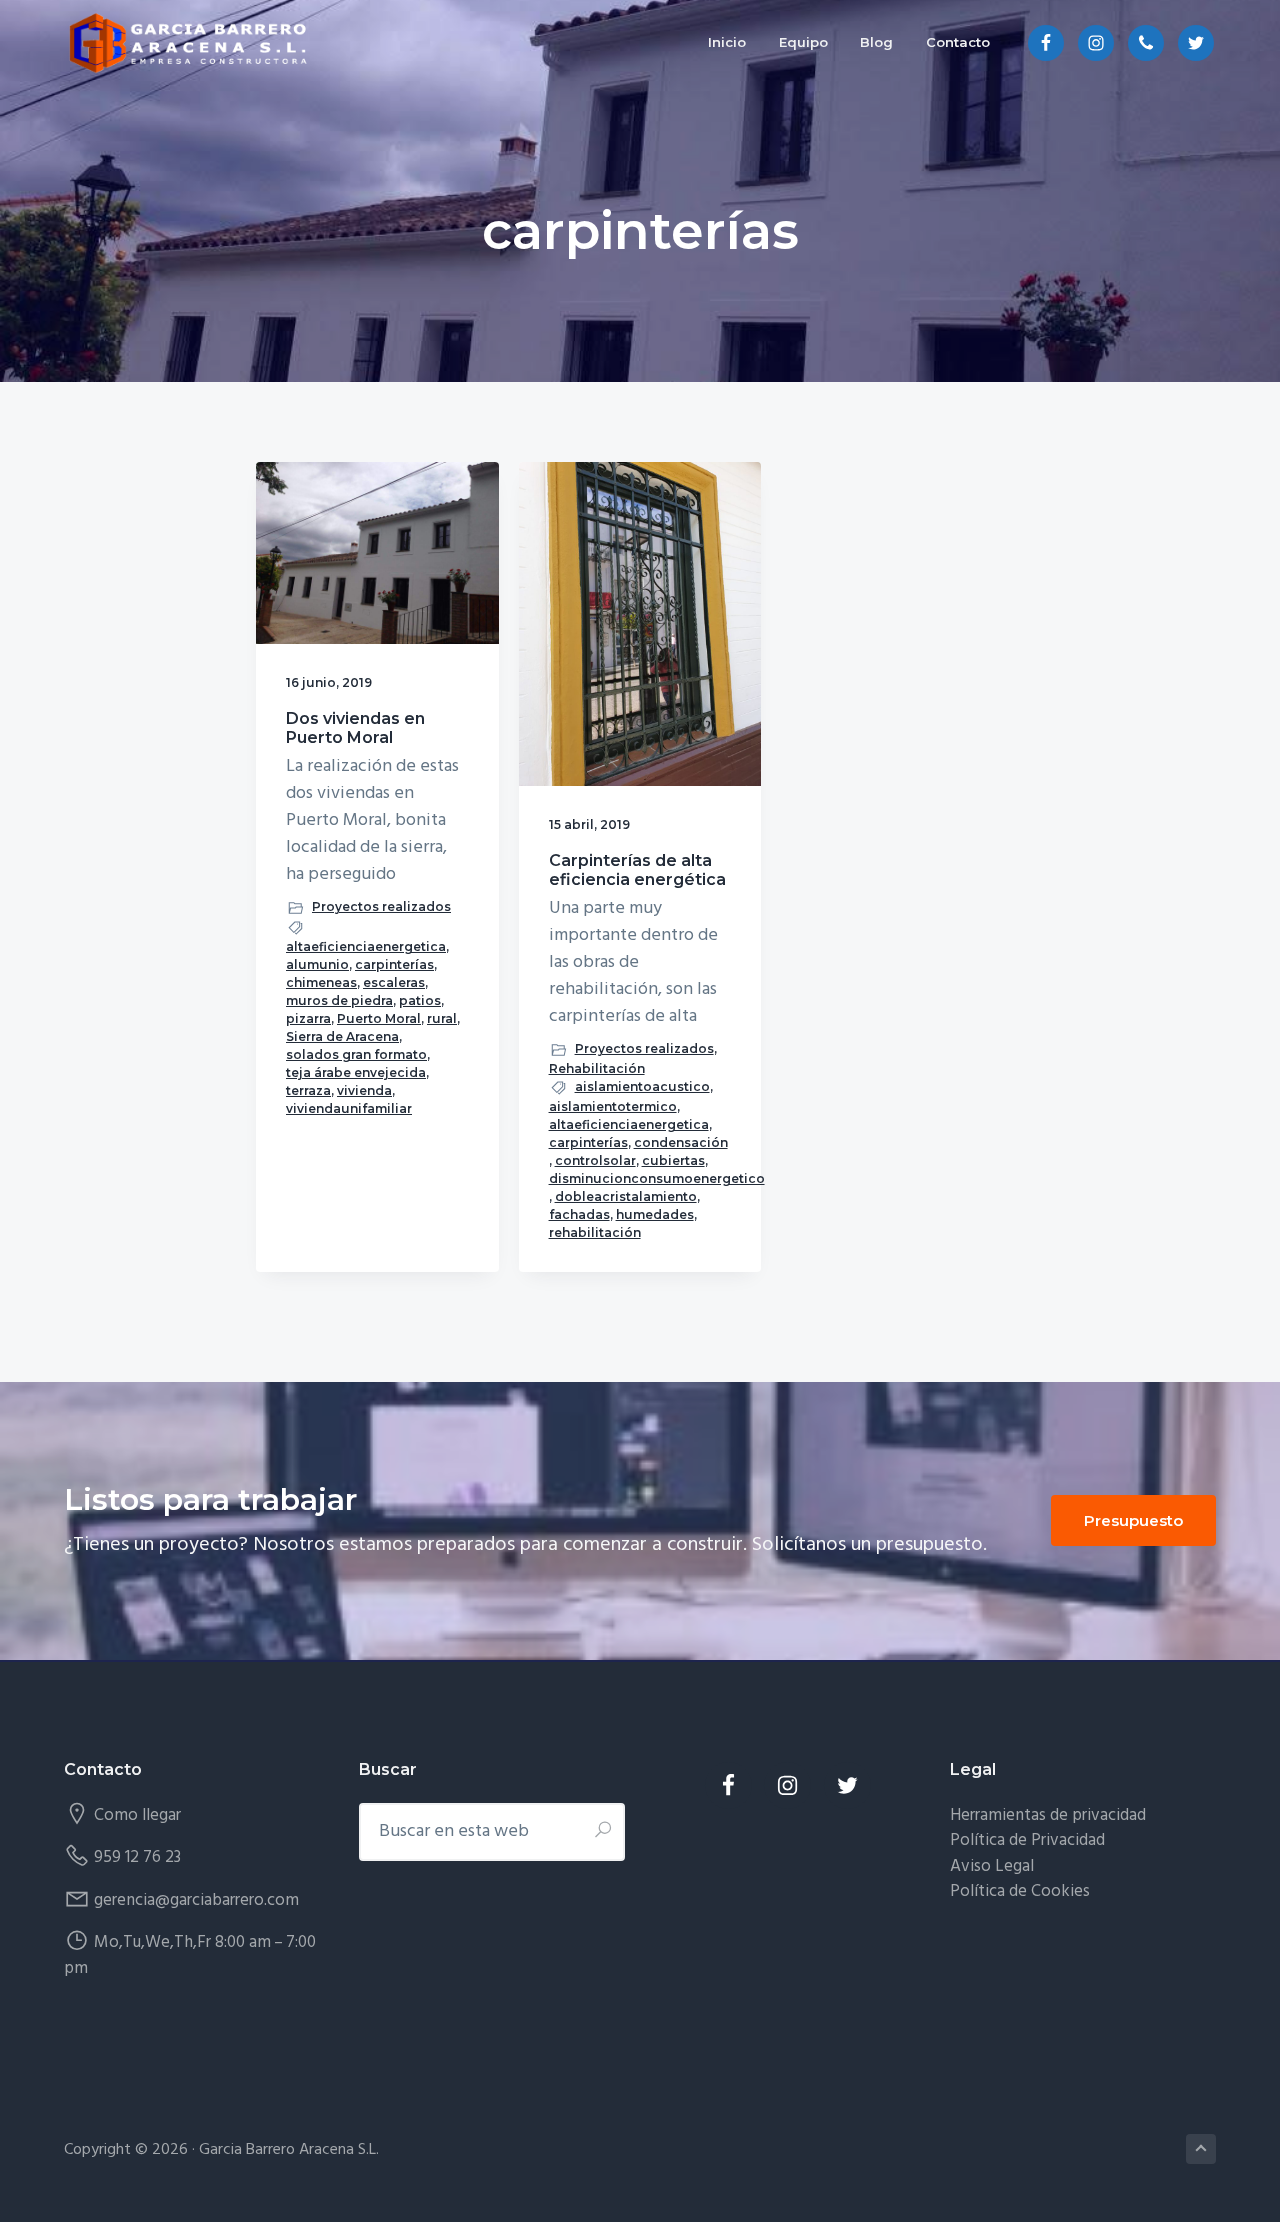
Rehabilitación (597, 1068)
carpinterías (394, 964)
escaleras (394, 982)
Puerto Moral (379, 1018)
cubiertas (673, 1160)
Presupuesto (1133, 1520)
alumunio (317, 964)
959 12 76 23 (137, 1857)
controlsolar (595, 1160)
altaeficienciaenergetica (366, 946)
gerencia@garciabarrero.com (196, 1900)
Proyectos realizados (381, 906)
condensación (681, 1142)
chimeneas (321, 982)
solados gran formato (356, 1054)
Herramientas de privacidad (1048, 1815)
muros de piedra (339, 1000)
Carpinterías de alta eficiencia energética (637, 870)
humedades (655, 1214)
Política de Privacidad (1027, 1840)
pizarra (308, 1018)
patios (420, 1000)
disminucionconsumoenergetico (657, 1178)
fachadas (579, 1214)
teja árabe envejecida (356, 1072)
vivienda (364, 1090)
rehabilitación (595, 1232)
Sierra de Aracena (342, 1036)
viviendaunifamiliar (349, 1108)
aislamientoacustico (642, 1086)
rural (442, 1018)
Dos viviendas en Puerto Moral (355, 728)
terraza (308, 1090)
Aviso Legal (992, 1866)
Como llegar (137, 1815)
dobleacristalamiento (626, 1196)
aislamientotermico (613, 1106)
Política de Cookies (1020, 1891)
